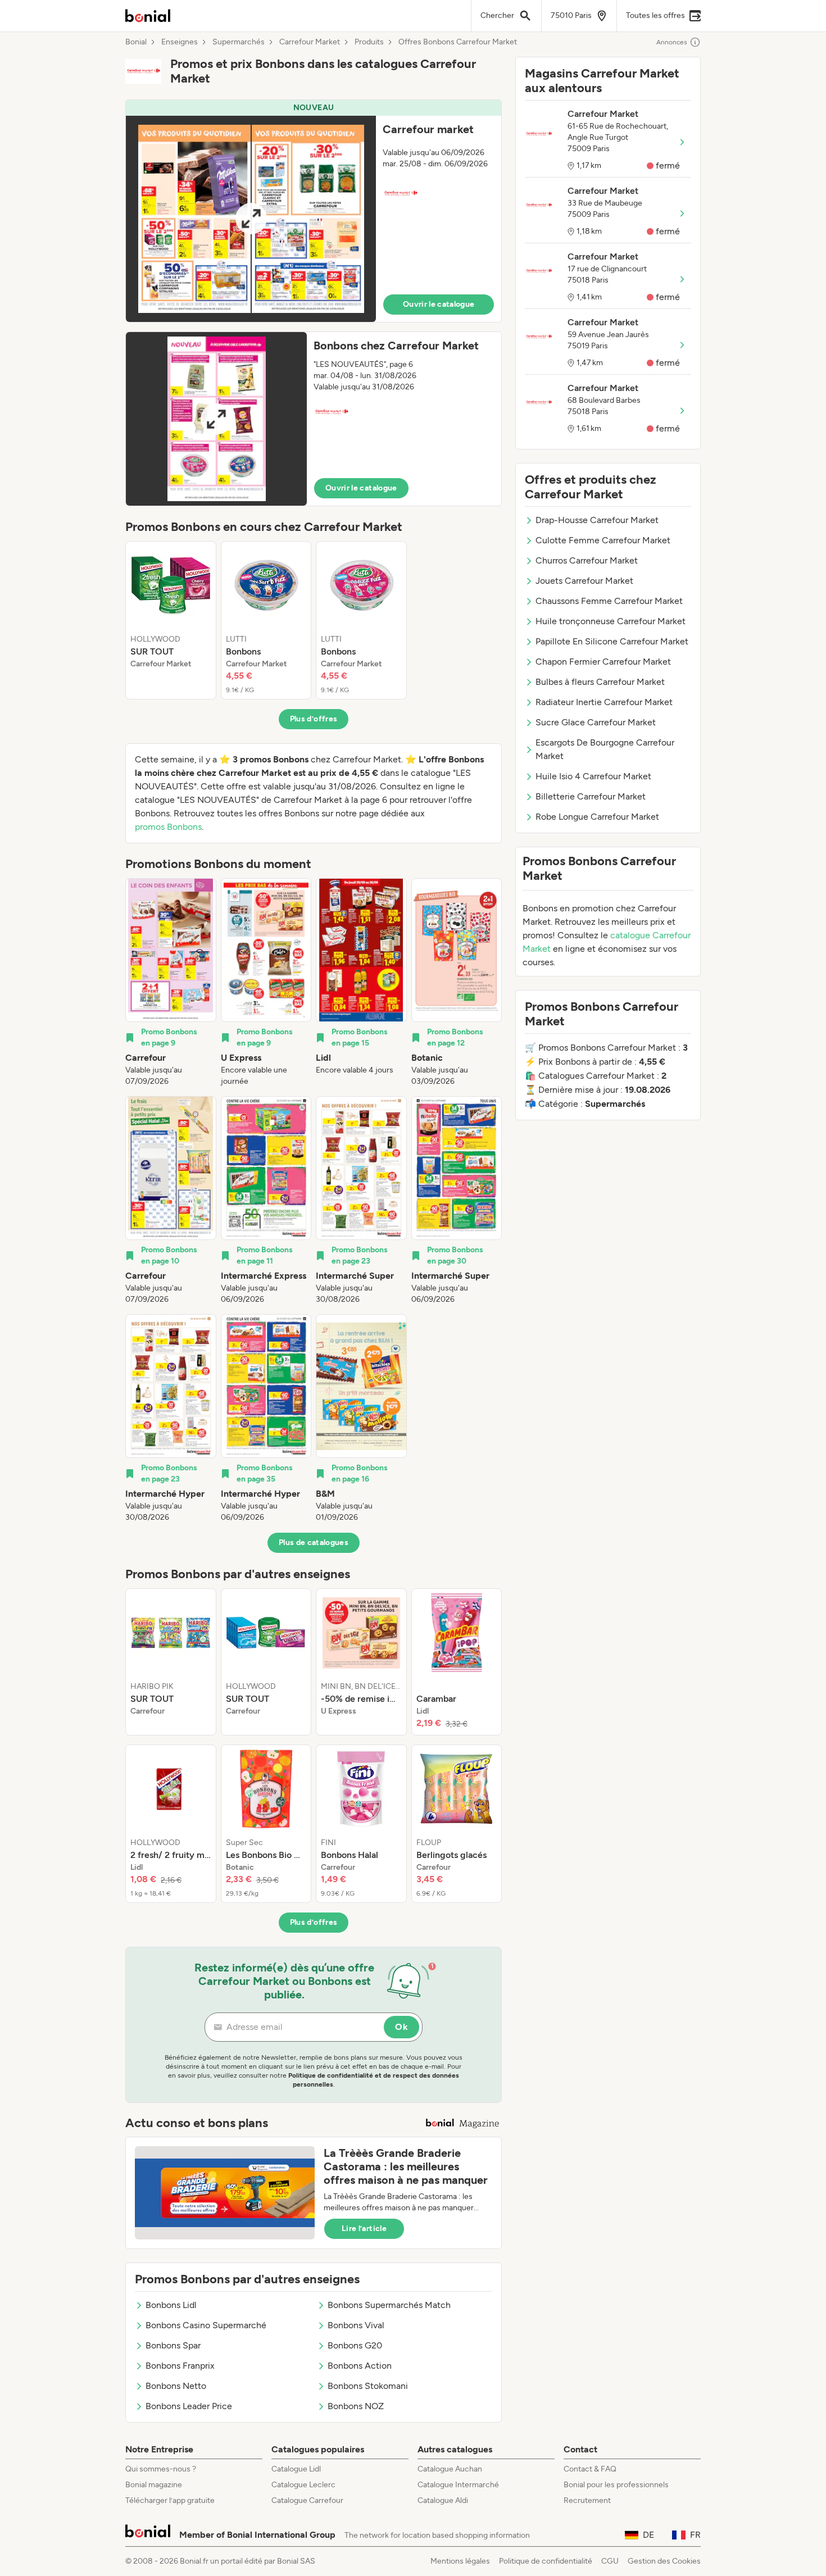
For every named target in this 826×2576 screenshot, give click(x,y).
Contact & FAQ (590, 2469)
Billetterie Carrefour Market (591, 796)
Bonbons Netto (176, 2386)
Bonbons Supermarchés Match (389, 2305)
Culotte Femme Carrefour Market (603, 540)
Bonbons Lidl (171, 2305)
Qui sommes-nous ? (161, 2469)
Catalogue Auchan (450, 2469)
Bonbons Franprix (180, 2366)
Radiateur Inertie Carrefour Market (604, 702)
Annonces (672, 42)
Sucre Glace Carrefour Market (596, 722)
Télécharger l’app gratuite (170, 2500)
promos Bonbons (168, 827)
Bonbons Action (360, 2366)
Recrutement (587, 2500)
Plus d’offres (314, 719)
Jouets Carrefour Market (584, 581)
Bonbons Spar (173, 2345)
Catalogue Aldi (443, 2500)
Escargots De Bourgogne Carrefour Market (605, 749)
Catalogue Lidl (296, 2469)
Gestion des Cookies (664, 2561)
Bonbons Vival (356, 2325)
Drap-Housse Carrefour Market (597, 520)
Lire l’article (364, 2229)
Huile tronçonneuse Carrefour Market (611, 621)
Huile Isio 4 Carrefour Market (593, 776)
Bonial (136, 42)
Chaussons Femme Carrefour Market (609, 601)
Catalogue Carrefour (307, 2500)
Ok (401, 2027)
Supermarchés (239, 42)
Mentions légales (460, 2561)
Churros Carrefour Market (587, 560)
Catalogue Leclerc (303, 2485)
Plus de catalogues (314, 1543)
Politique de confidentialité (546, 2561)
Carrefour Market (310, 42)
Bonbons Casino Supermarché (206, 2325)
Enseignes (180, 42)
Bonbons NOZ (356, 2406)
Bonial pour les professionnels (616, 2485)
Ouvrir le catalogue (439, 304)
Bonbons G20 (355, 2345)
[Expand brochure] (251, 219)
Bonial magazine (154, 2485)
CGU (610, 2561)
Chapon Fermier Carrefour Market (603, 662)
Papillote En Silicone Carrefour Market (612, 641)
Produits (369, 42)
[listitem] (171, 620)
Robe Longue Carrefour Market (597, 817)
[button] (314, 211)
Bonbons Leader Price (189, 2406)
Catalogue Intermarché (458, 2485)
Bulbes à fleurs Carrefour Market (600, 682)
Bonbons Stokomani (368, 2386)
